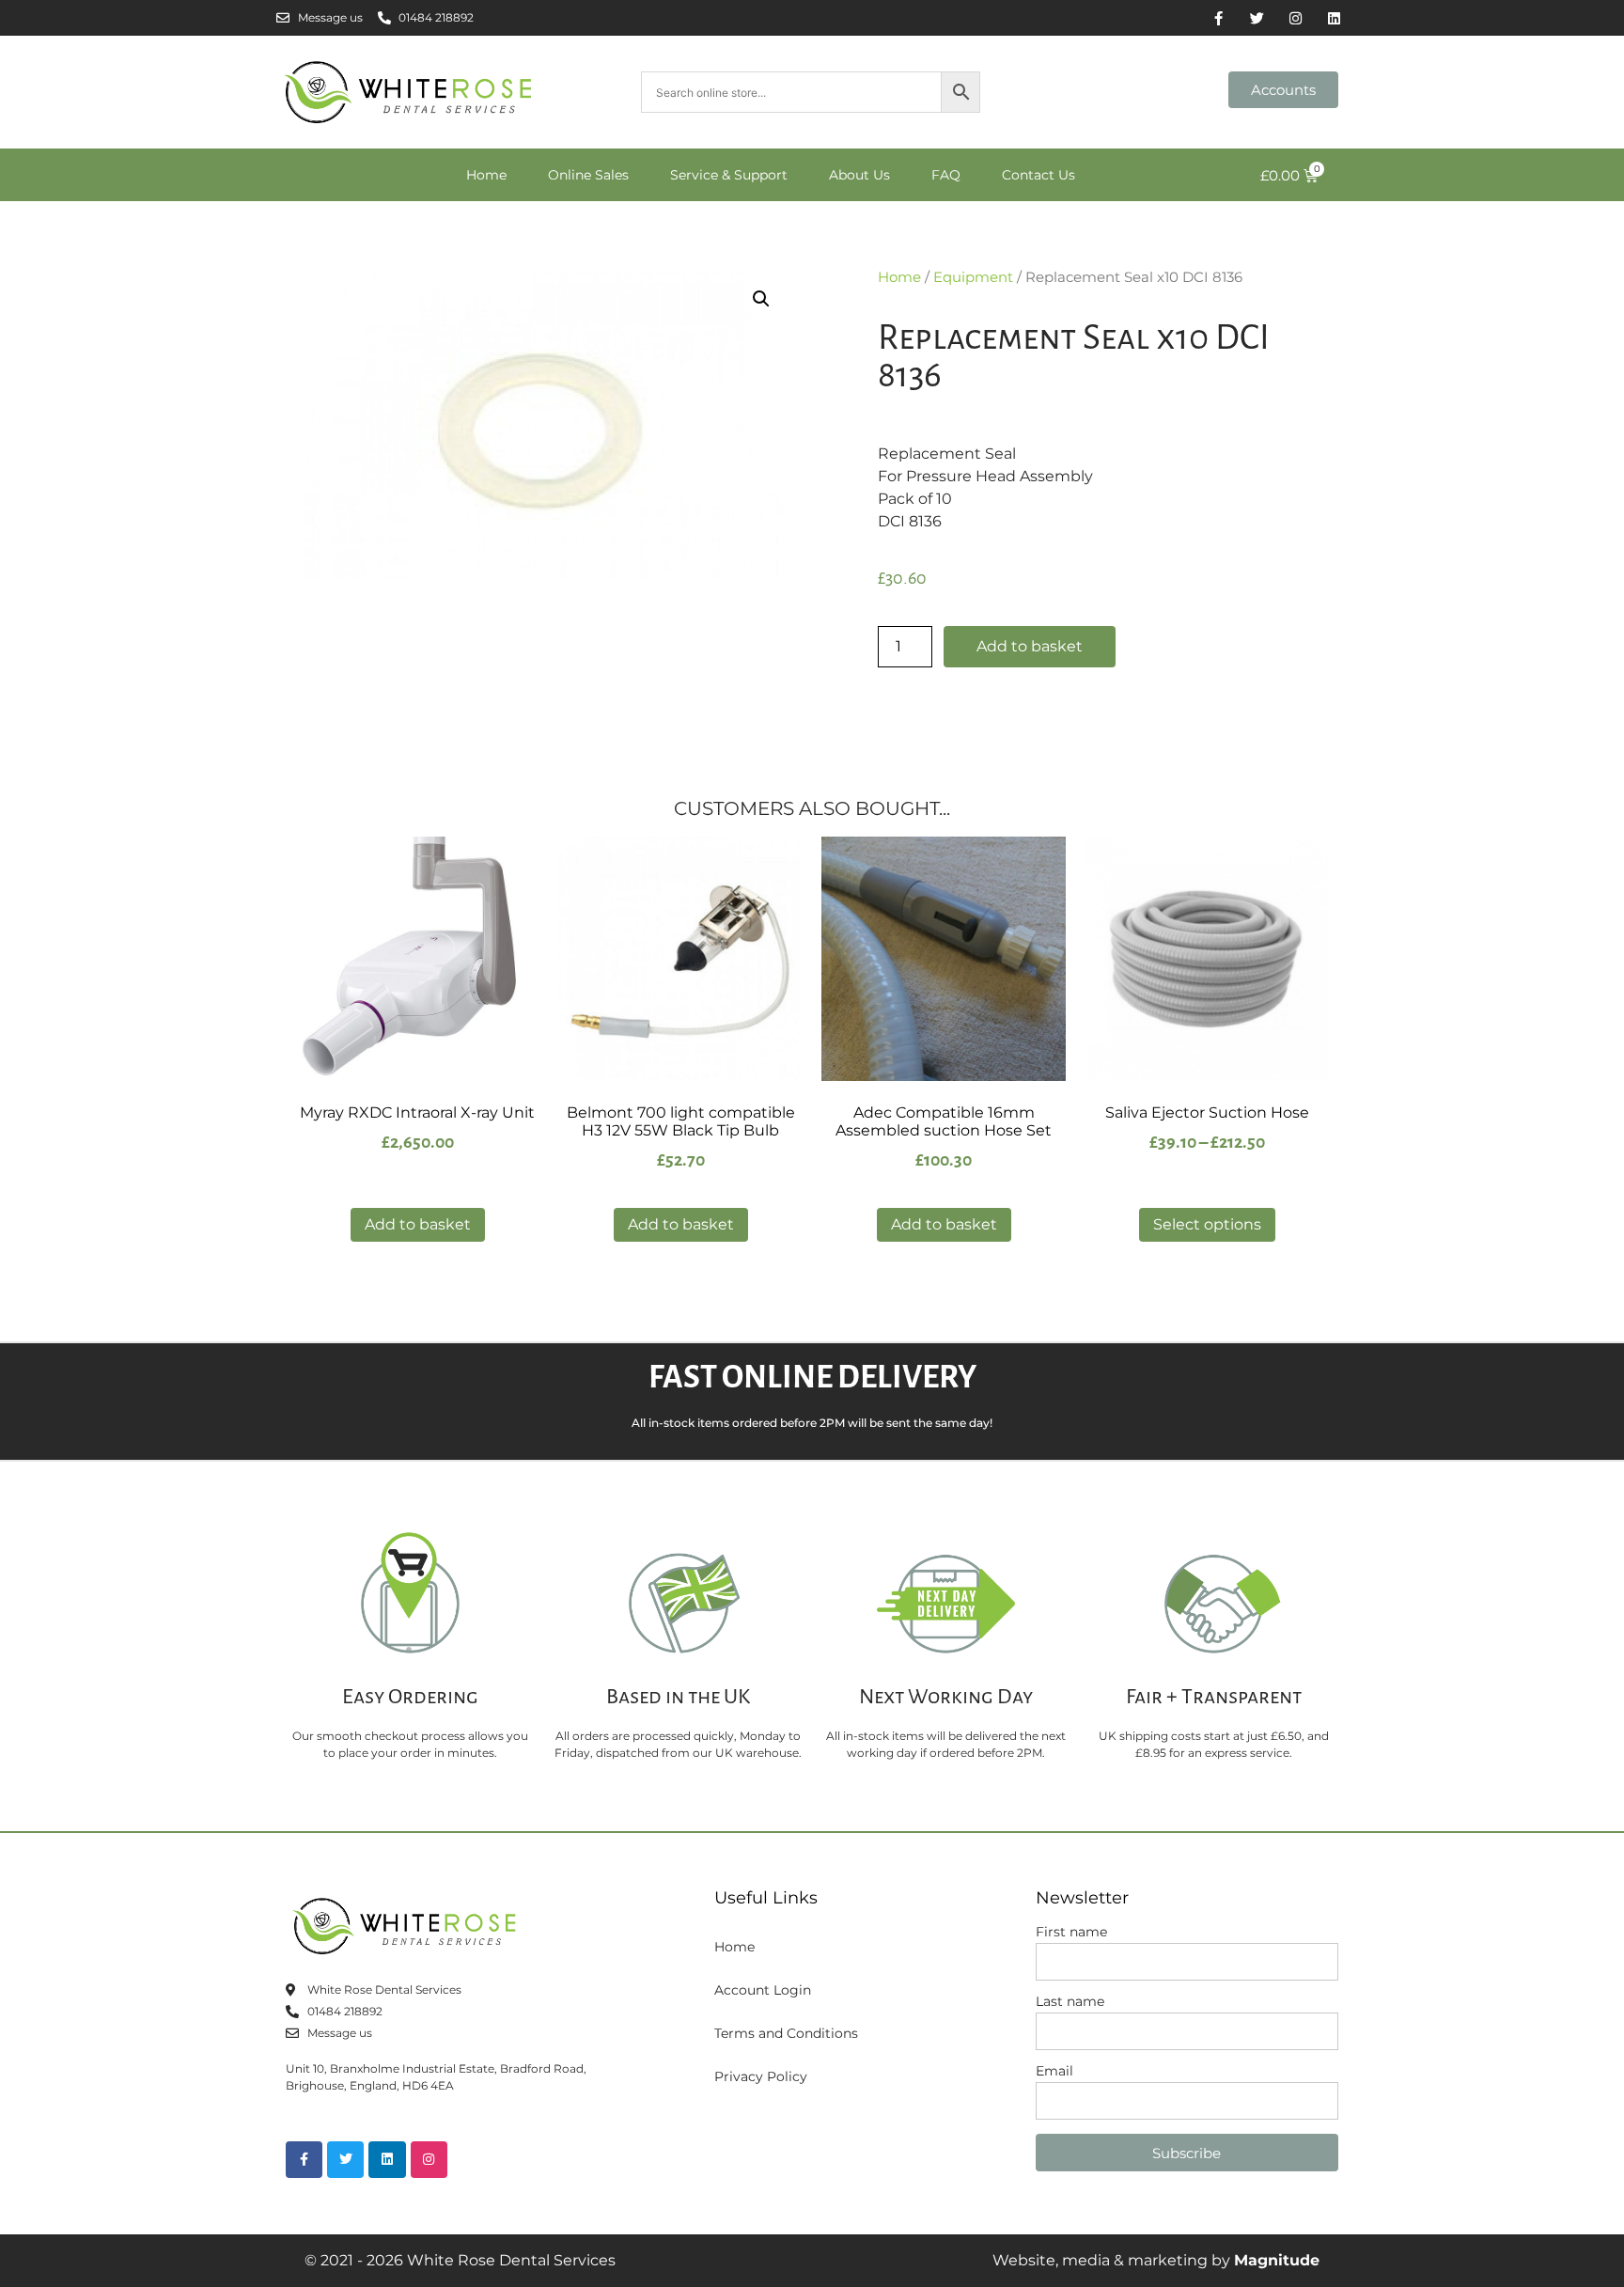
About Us (859, 175)
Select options (1207, 1224)
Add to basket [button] (418, 1224)
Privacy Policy (761, 2076)
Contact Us (1038, 175)
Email (1054, 2072)
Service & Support (729, 175)
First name (1071, 1933)
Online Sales (588, 175)
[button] (761, 299)
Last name (1070, 2002)
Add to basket (1030, 646)
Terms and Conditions (786, 2033)
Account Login (763, 1990)
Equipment (973, 277)
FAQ (946, 175)
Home (486, 175)
